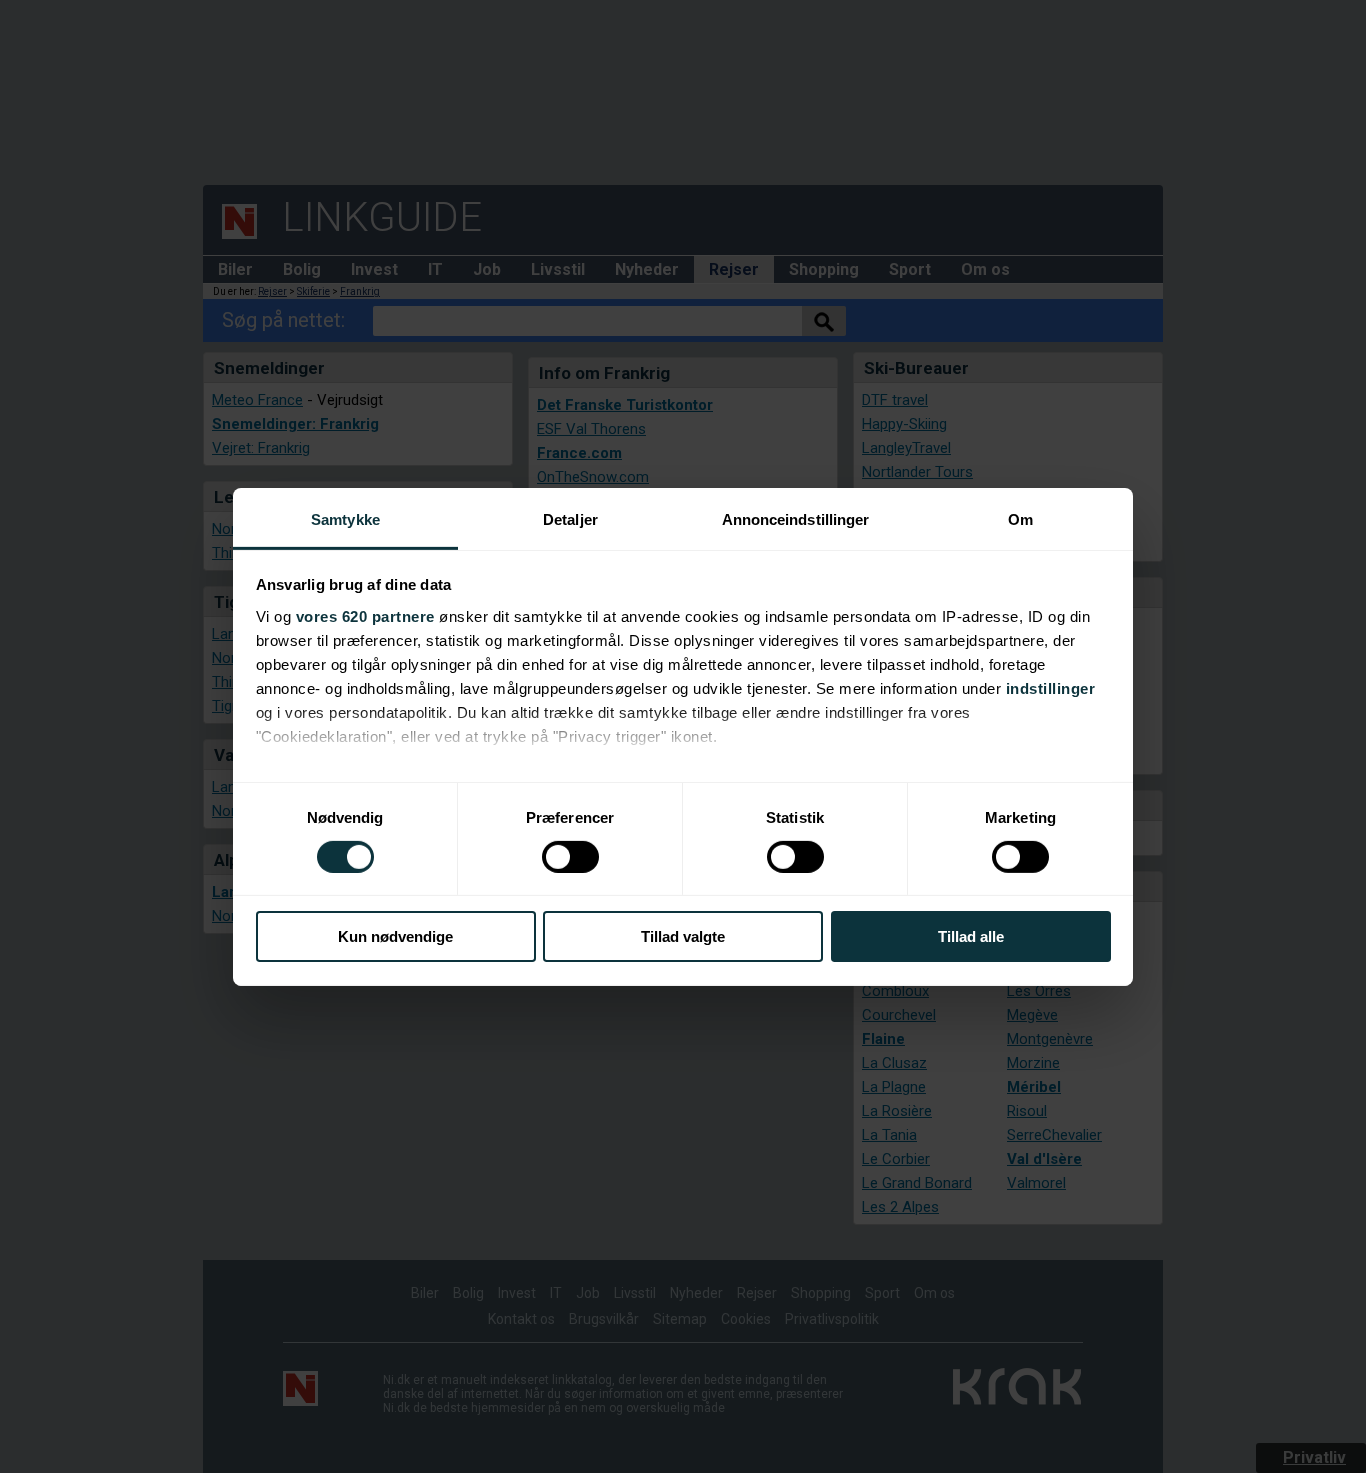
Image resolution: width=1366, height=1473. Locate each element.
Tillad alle (971, 936)
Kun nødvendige (395, 936)
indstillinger (1051, 687)
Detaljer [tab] (570, 518)
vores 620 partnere (365, 615)
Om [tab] (1020, 518)
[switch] (570, 857)
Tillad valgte (683, 936)
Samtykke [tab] (345, 518)
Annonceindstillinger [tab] (796, 518)
